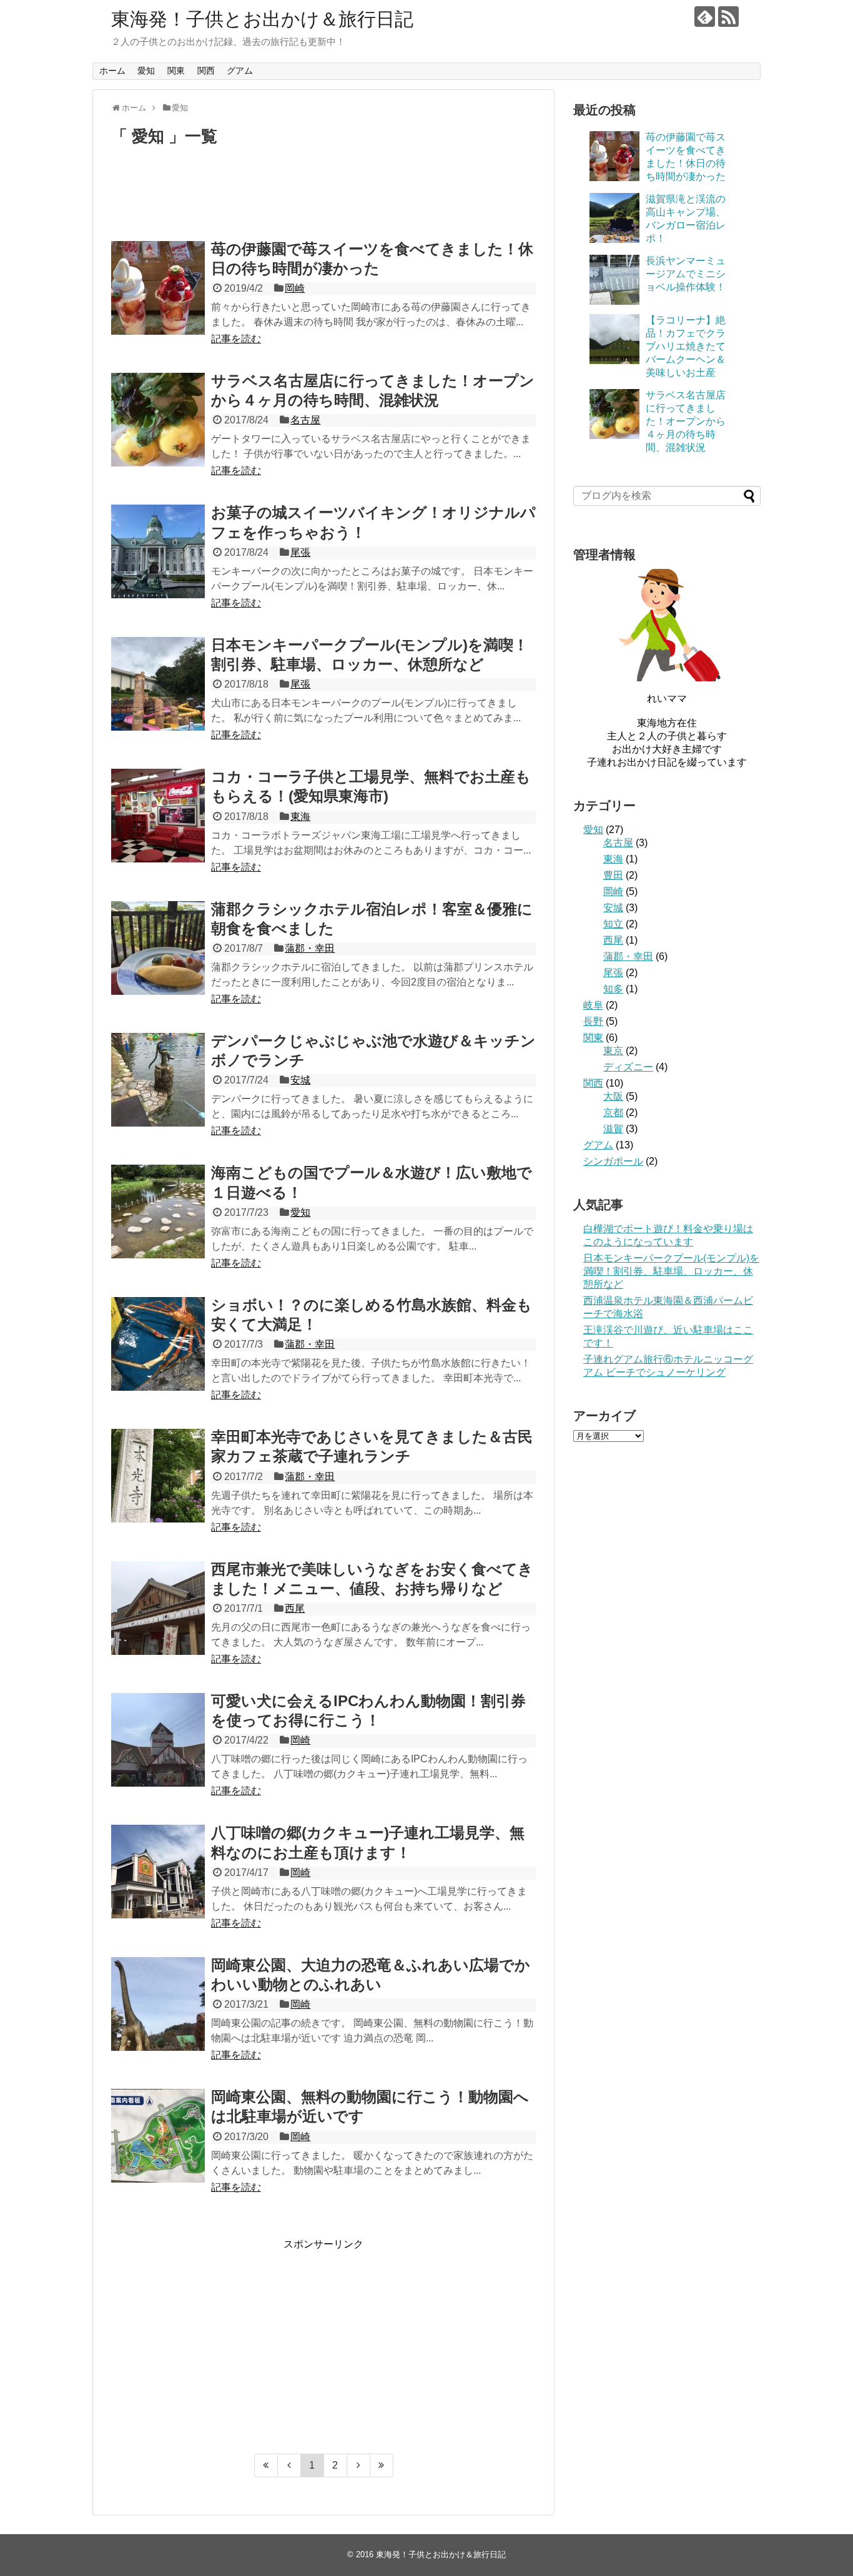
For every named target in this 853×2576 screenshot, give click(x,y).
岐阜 (593, 1005)
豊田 (613, 875)
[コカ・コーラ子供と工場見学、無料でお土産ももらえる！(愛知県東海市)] (158, 816)
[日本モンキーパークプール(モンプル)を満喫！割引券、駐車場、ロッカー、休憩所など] (158, 684)
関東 (176, 71)
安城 (300, 1080)
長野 (593, 1021)
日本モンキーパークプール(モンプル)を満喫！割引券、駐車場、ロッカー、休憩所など (671, 1271)
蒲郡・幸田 (310, 948)
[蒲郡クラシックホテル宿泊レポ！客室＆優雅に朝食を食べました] (158, 948)
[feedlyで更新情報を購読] (705, 17)
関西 (206, 71)
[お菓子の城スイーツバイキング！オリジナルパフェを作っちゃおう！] (158, 551)
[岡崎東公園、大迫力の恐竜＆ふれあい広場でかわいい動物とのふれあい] (158, 2004)
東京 (613, 1051)
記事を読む (236, 339)
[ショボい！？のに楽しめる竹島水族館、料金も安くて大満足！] (158, 1344)
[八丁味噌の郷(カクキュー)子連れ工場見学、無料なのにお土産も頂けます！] (158, 1872)
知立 (613, 924)
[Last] (382, 2465)
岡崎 (295, 288)
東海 (300, 817)
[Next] (359, 2465)
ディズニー (628, 1067)
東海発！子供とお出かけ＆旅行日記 (262, 19)
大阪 (613, 1096)
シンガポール (613, 1161)
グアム (240, 71)
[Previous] (289, 2465)
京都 (613, 1113)
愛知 (146, 71)
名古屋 (305, 420)
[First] (266, 2465)
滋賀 (613, 1129)
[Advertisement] (323, 199)
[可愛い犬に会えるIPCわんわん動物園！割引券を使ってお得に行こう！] (158, 1740)
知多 (613, 989)
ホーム (112, 71)
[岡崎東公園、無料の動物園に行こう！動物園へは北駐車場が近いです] (158, 2136)
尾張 (300, 552)
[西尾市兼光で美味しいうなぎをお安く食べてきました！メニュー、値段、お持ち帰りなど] (158, 1608)
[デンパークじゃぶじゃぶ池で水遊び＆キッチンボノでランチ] (158, 1080)
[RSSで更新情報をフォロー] (728, 17)
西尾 (295, 1608)
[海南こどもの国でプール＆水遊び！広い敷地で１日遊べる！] (158, 1212)
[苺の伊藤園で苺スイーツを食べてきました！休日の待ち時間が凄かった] (158, 288)
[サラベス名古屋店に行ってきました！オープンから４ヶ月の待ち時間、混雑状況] (158, 420)
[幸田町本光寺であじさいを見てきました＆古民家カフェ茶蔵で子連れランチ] (158, 1476)
